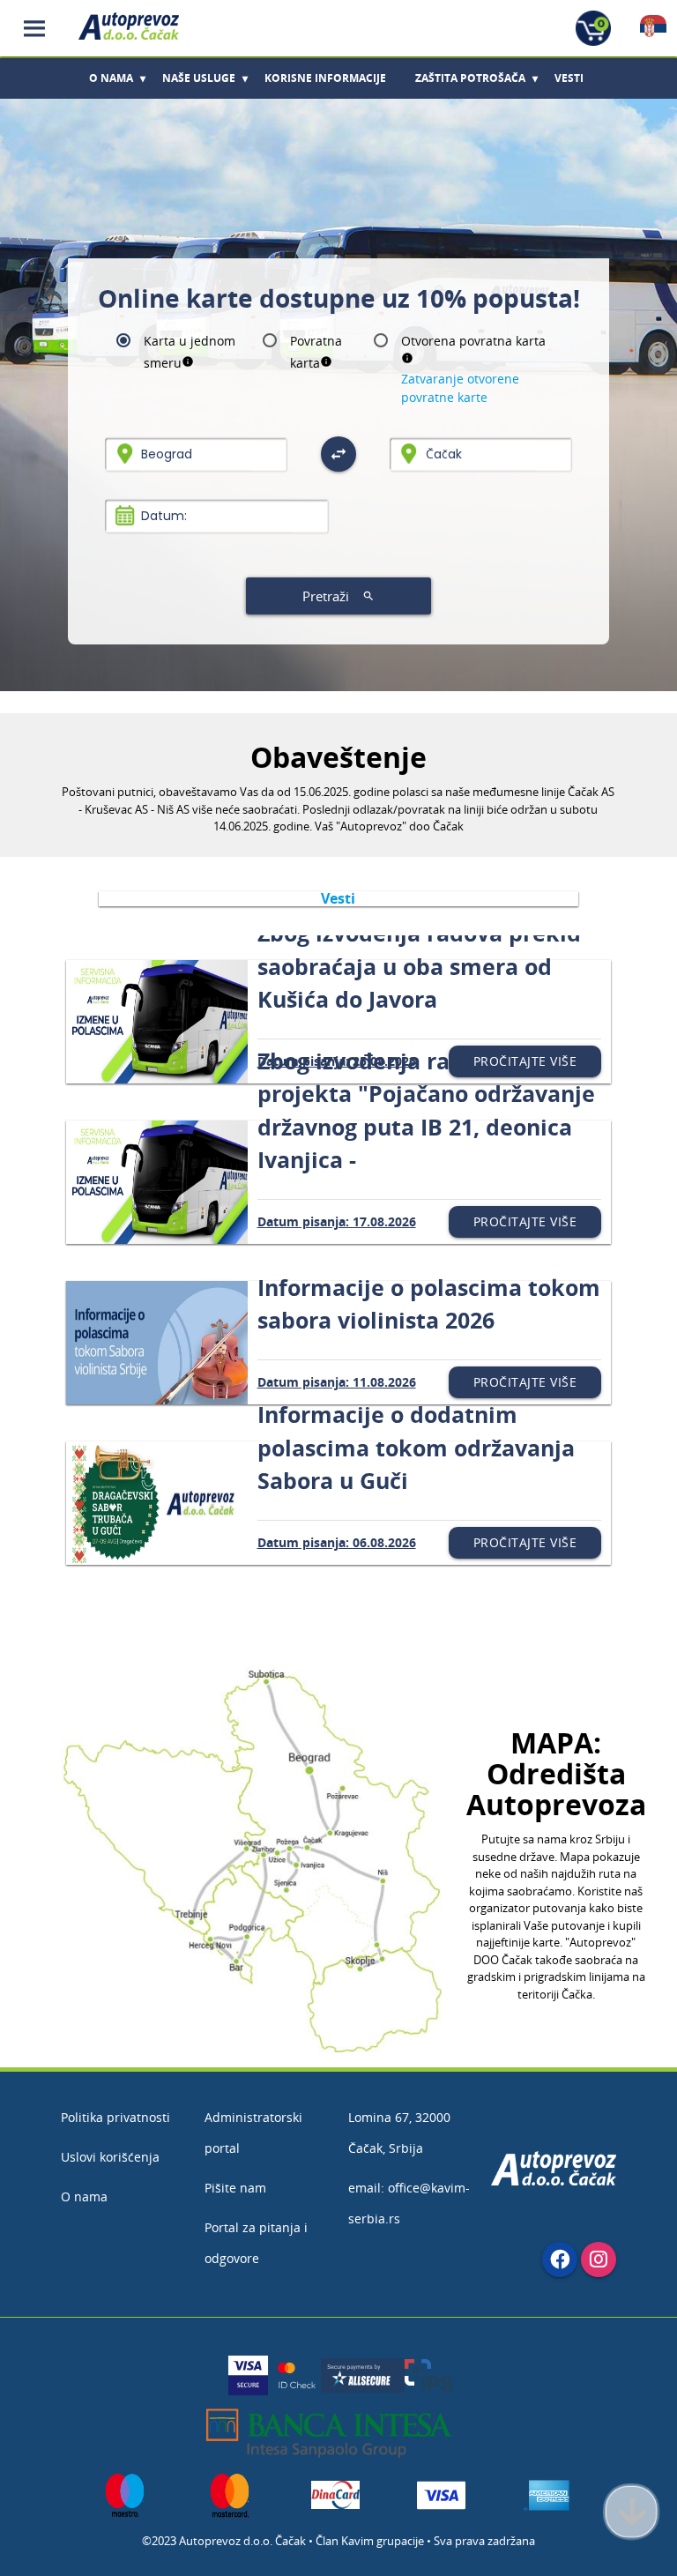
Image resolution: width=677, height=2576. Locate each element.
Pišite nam (235, 2188)
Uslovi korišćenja (110, 2157)
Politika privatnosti (115, 2117)
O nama (84, 2196)
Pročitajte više (525, 1061)
